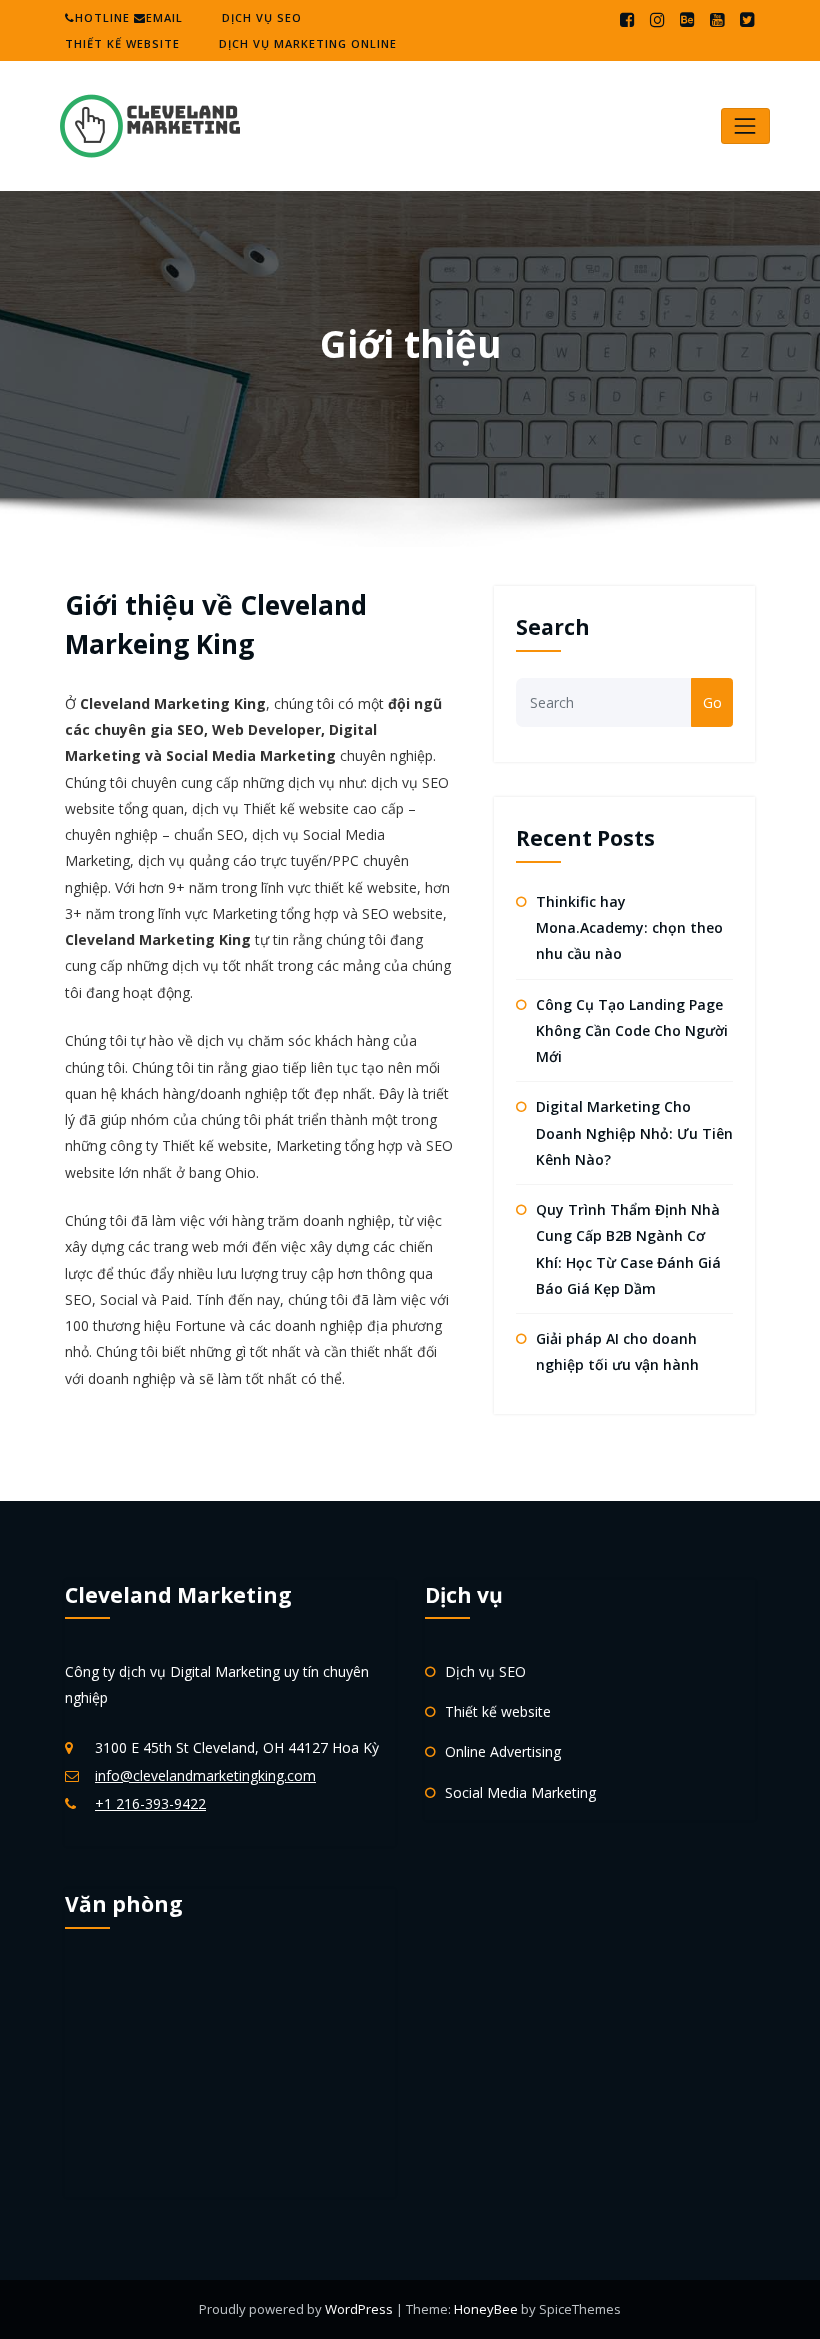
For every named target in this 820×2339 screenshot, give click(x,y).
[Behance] (687, 20)
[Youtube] (717, 20)
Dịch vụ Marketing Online (308, 43)
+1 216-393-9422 (150, 1803)
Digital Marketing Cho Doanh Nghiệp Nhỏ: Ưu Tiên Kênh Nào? (634, 1133)
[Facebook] (627, 20)
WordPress (360, 2309)
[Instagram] (657, 20)
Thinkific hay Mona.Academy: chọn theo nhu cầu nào (629, 928)
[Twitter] (747, 20)
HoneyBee (486, 2309)
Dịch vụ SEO (262, 17)
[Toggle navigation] (745, 125)
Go (712, 702)
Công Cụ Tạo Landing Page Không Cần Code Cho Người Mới (632, 1031)
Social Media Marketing (520, 1792)
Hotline (102, 17)
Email (164, 17)
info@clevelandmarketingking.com (205, 1775)
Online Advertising (503, 1751)
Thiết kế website (122, 43)
